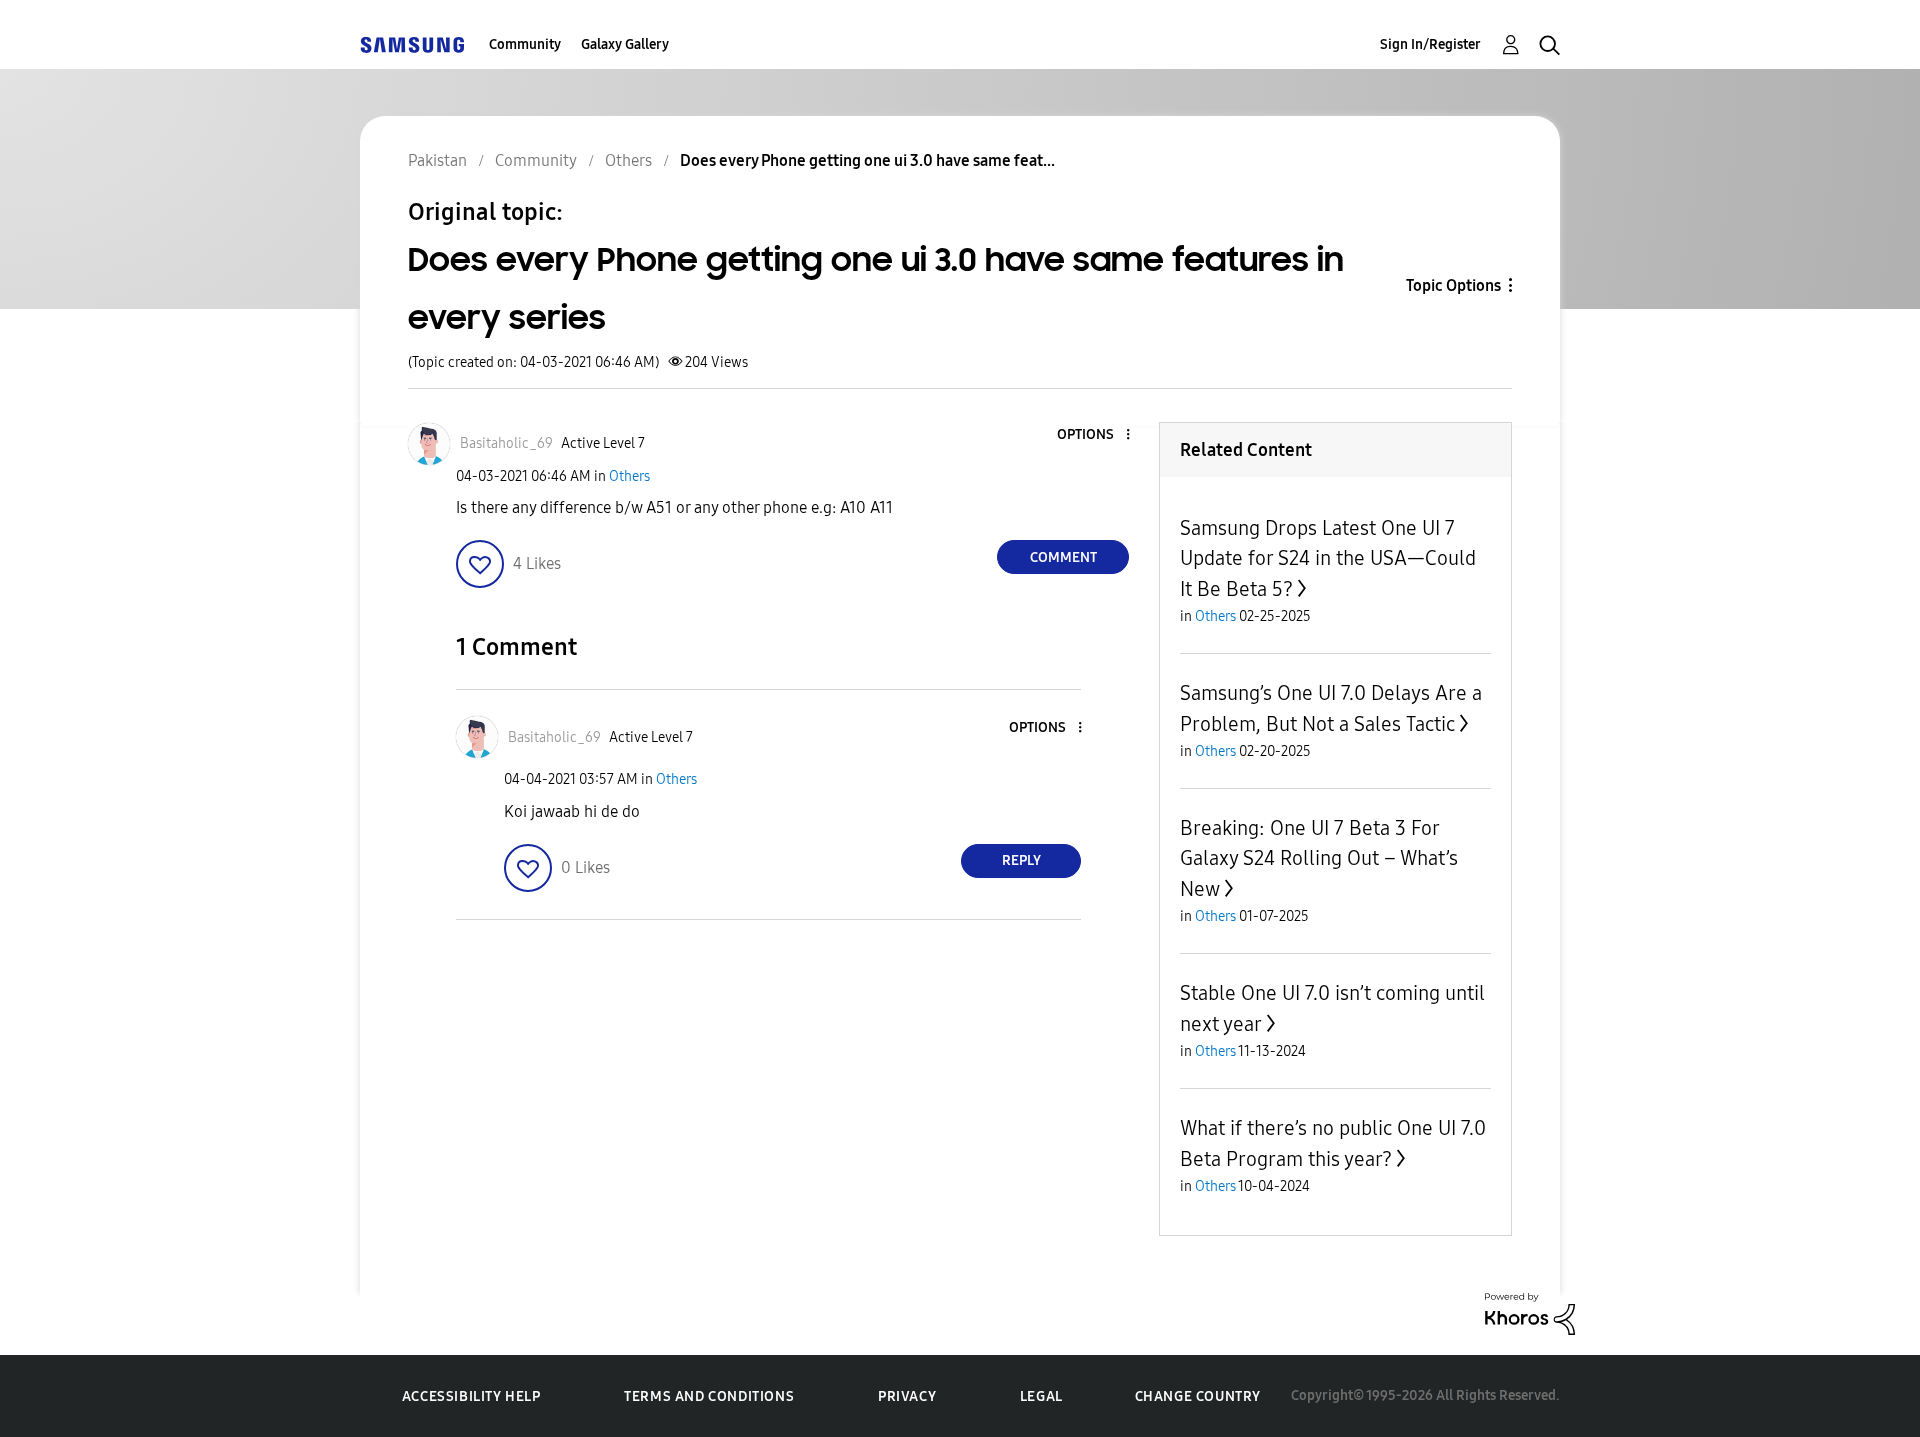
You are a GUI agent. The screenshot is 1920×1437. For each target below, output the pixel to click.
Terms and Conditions (709, 1396)
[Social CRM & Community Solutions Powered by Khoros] (1530, 1312)
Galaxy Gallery (625, 44)
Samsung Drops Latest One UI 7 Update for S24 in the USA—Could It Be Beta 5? (1328, 558)
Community (525, 44)
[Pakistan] (412, 44)
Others (629, 476)
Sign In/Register (1430, 44)
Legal (1041, 1396)
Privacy (907, 1396)
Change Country (1198, 1396)
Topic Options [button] (1453, 285)
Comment (1063, 557)
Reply (1021, 860)
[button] (1095, 435)
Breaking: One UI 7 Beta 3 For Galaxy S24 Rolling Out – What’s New (1319, 858)
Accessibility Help (471, 1396)
